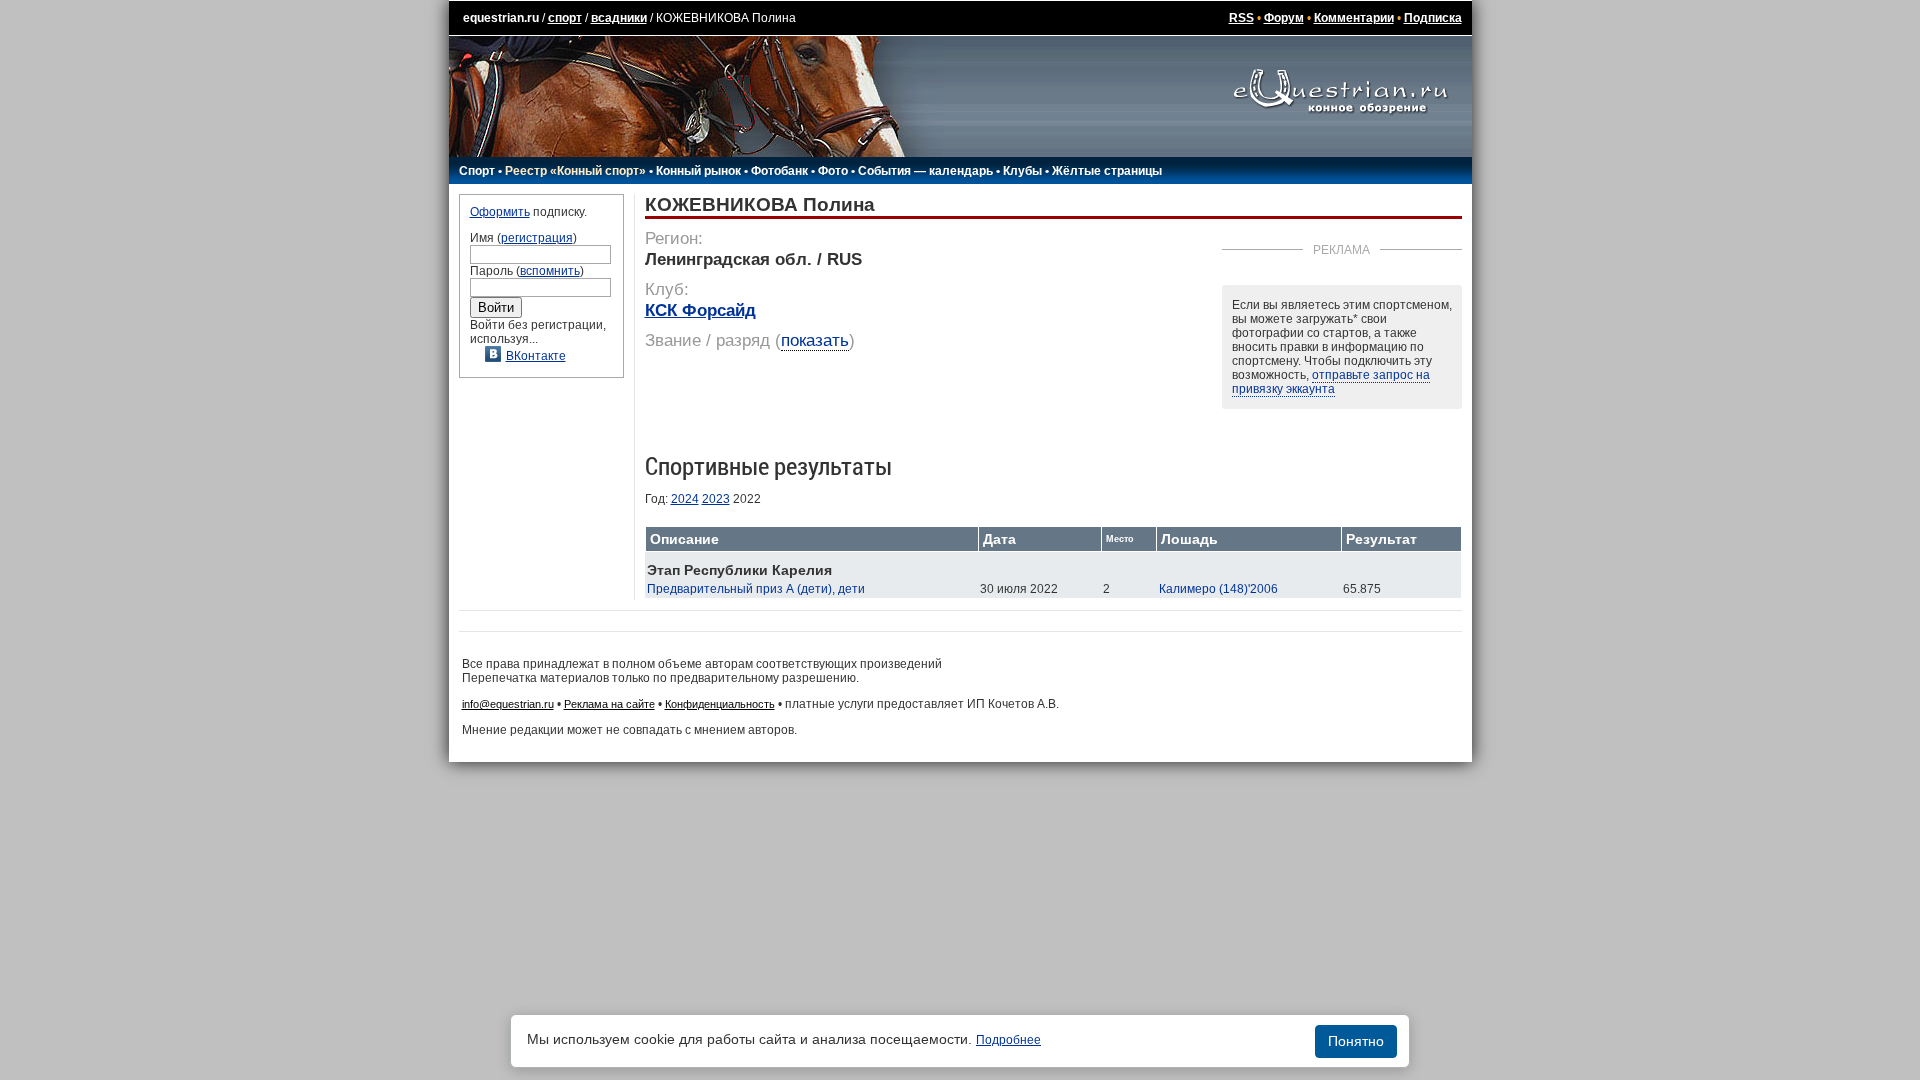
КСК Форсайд (700, 310)
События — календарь (925, 171)
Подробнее (1008, 1040)
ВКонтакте (536, 356)
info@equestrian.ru (508, 704)
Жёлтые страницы (1107, 171)
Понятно (1356, 1041)
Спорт (477, 171)
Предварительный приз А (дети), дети (756, 589)
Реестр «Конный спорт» (575, 171)
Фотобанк (779, 171)
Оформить (500, 212)
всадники (619, 18)
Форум (1284, 18)
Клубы (1022, 171)
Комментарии (1354, 18)
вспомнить (550, 271)
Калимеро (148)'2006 (1218, 589)
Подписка (1433, 18)
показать (815, 340)
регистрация (537, 238)
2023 (716, 499)
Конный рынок (698, 171)
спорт (565, 18)
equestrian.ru (501, 18)
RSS (1241, 18)
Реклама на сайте (609, 704)
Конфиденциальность (720, 704)
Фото (833, 171)
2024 (685, 499)
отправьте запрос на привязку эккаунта (1331, 382)
